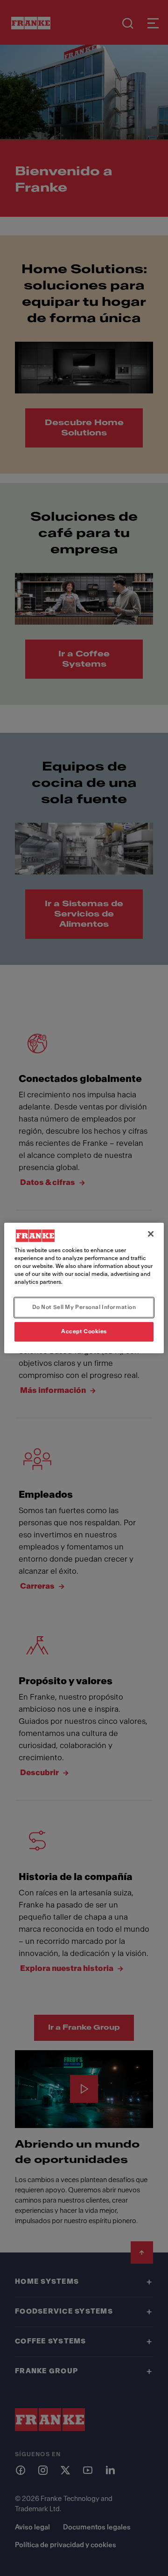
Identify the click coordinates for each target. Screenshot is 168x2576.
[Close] (151, 1234)
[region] (84, 1288)
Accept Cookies (84, 1331)
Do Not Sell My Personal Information (84, 1307)
